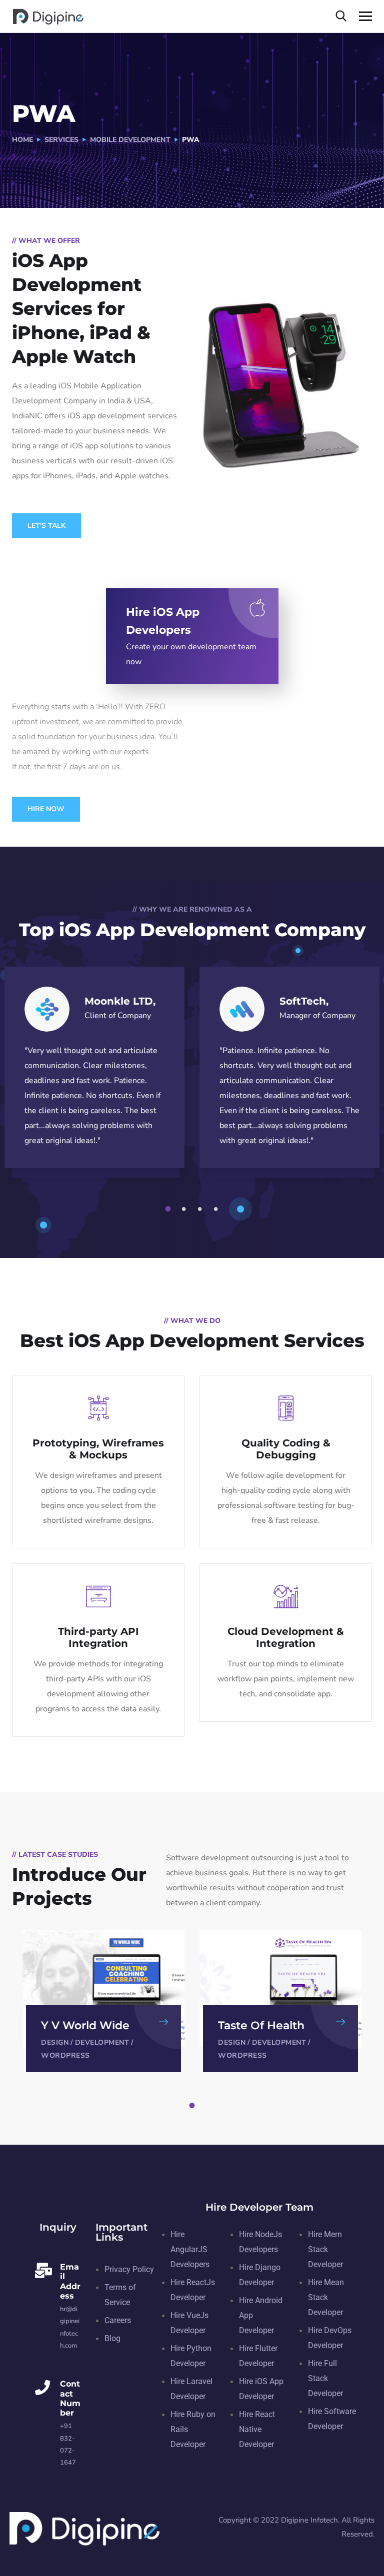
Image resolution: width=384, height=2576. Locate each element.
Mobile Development (130, 140)
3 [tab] (201, 1209)
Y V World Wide (85, 2025)
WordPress (65, 2055)
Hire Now (46, 809)
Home (22, 140)
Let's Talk (46, 526)
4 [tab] (217, 1209)
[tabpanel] (103, 2001)
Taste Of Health (261, 2025)
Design (55, 2042)
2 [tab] (185, 1209)
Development (102, 2042)
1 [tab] (169, 1209)
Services (61, 140)
